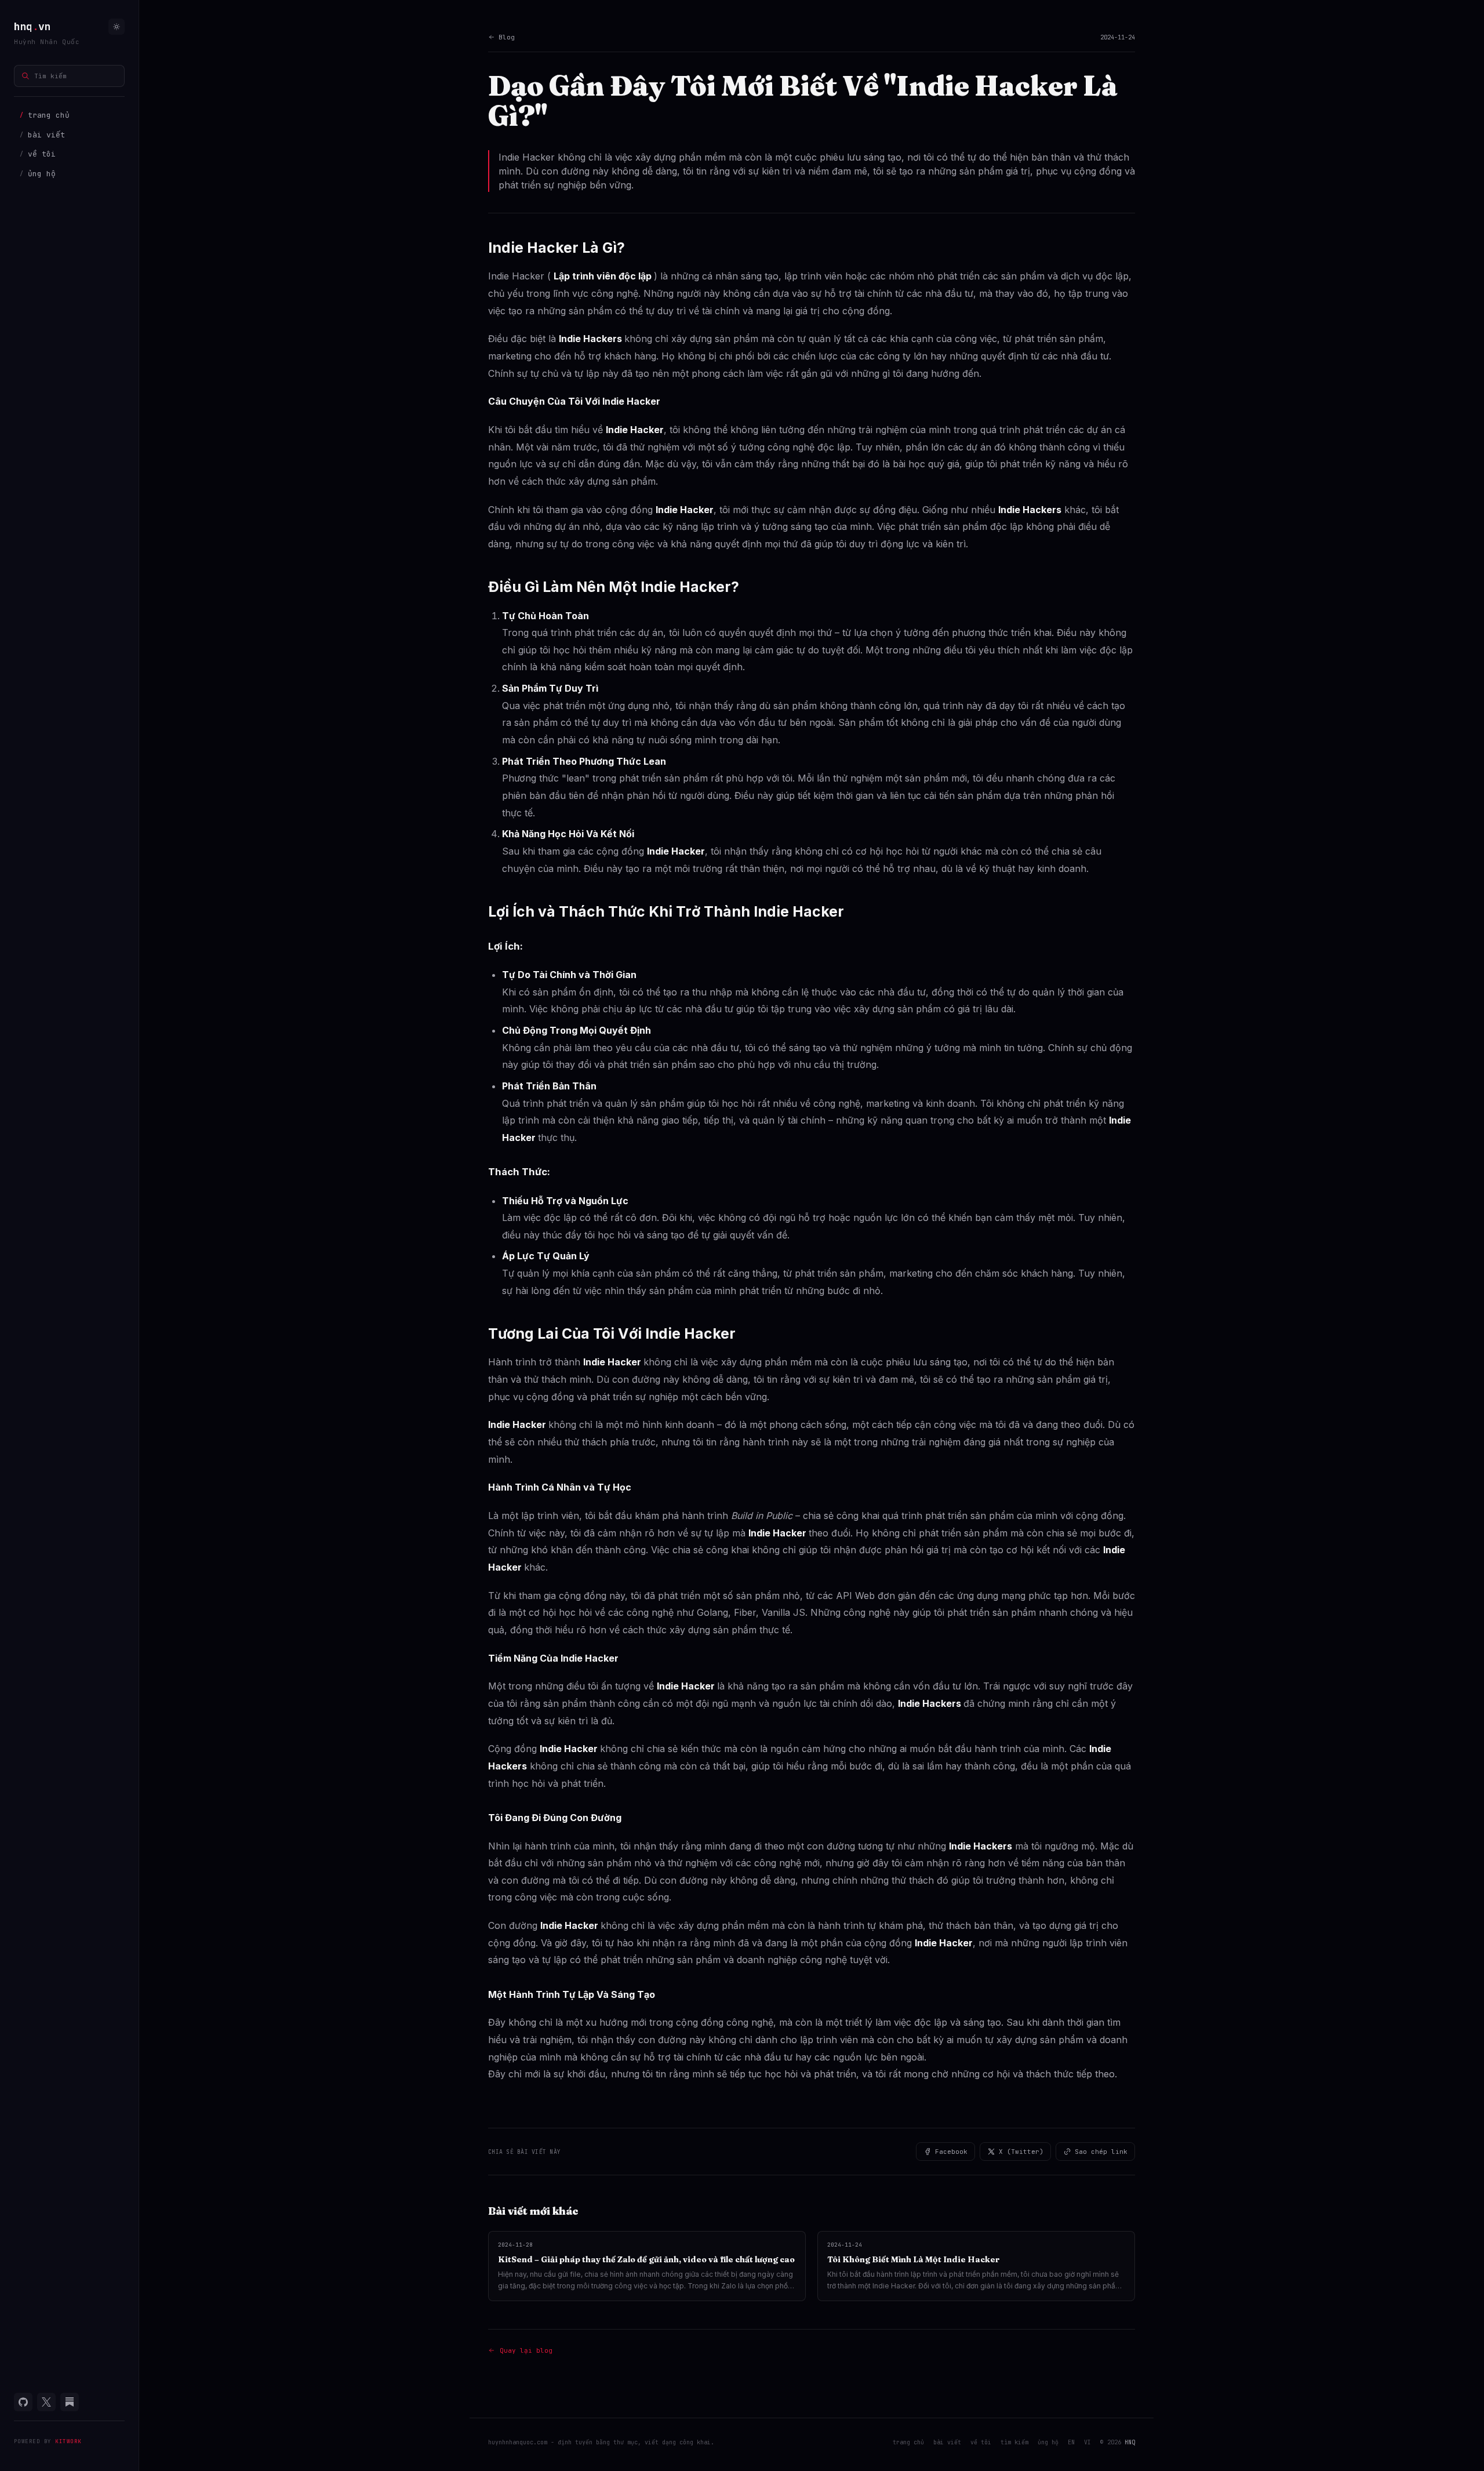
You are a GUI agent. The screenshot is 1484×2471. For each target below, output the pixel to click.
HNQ (1130, 2442)
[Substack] (70, 2402)
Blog (507, 37)
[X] (46, 2402)
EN (1071, 2442)
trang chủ (45, 115)
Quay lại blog (526, 2350)
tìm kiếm (1014, 2442)
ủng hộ (38, 174)
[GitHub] (23, 2402)
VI (1087, 2442)
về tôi (38, 154)
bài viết (42, 135)
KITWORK (68, 2441)
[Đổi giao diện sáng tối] (117, 27)
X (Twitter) (1021, 2152)
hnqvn (32, 26)
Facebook (951, 2152)
